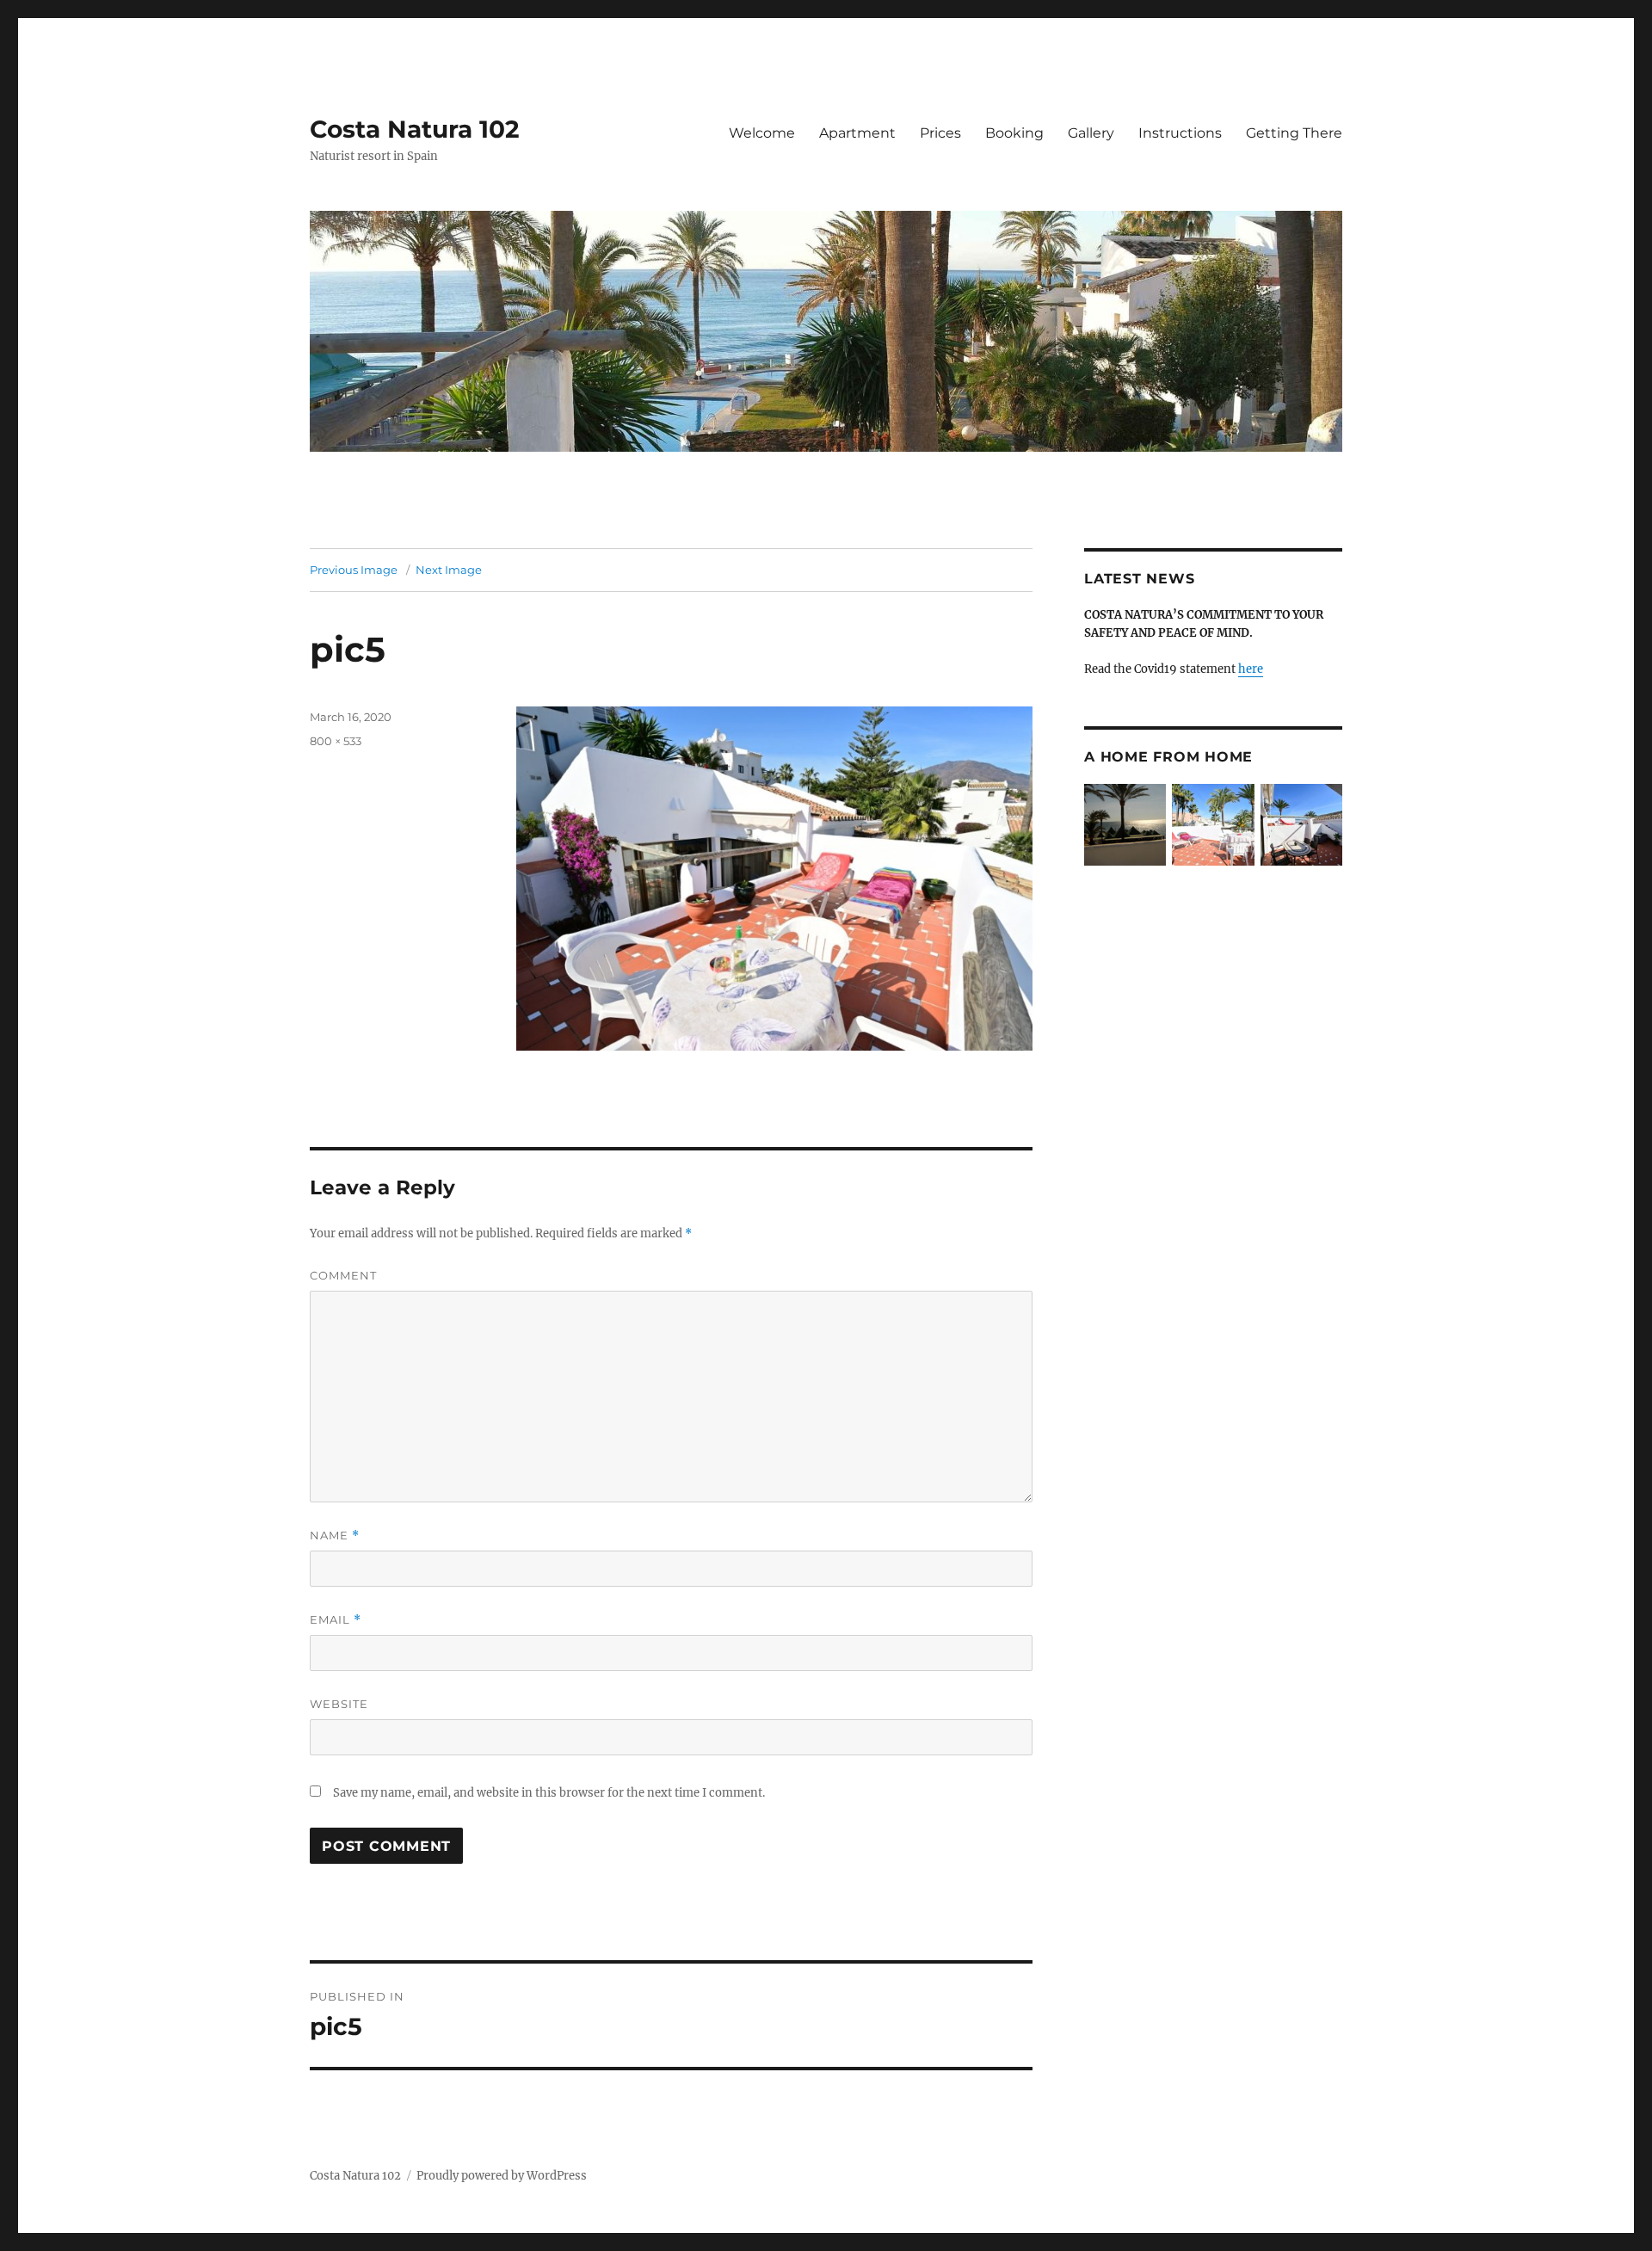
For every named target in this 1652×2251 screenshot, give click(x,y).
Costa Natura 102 (415, 129)
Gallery (1091, 133)
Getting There (1294, 133)
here (1251, 669)
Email (336, 1620)
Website (339, 1704)
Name (335, 1536)
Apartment (857, 133)
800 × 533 (336, 741)
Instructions (1180, 133)
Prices (940, 133)
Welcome (762, 133)
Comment (343, 1275)
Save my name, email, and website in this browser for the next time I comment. (549, 1793)
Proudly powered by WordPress (502, 2176)
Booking (1014, 133)
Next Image (449, 570)
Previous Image (354, 570)
